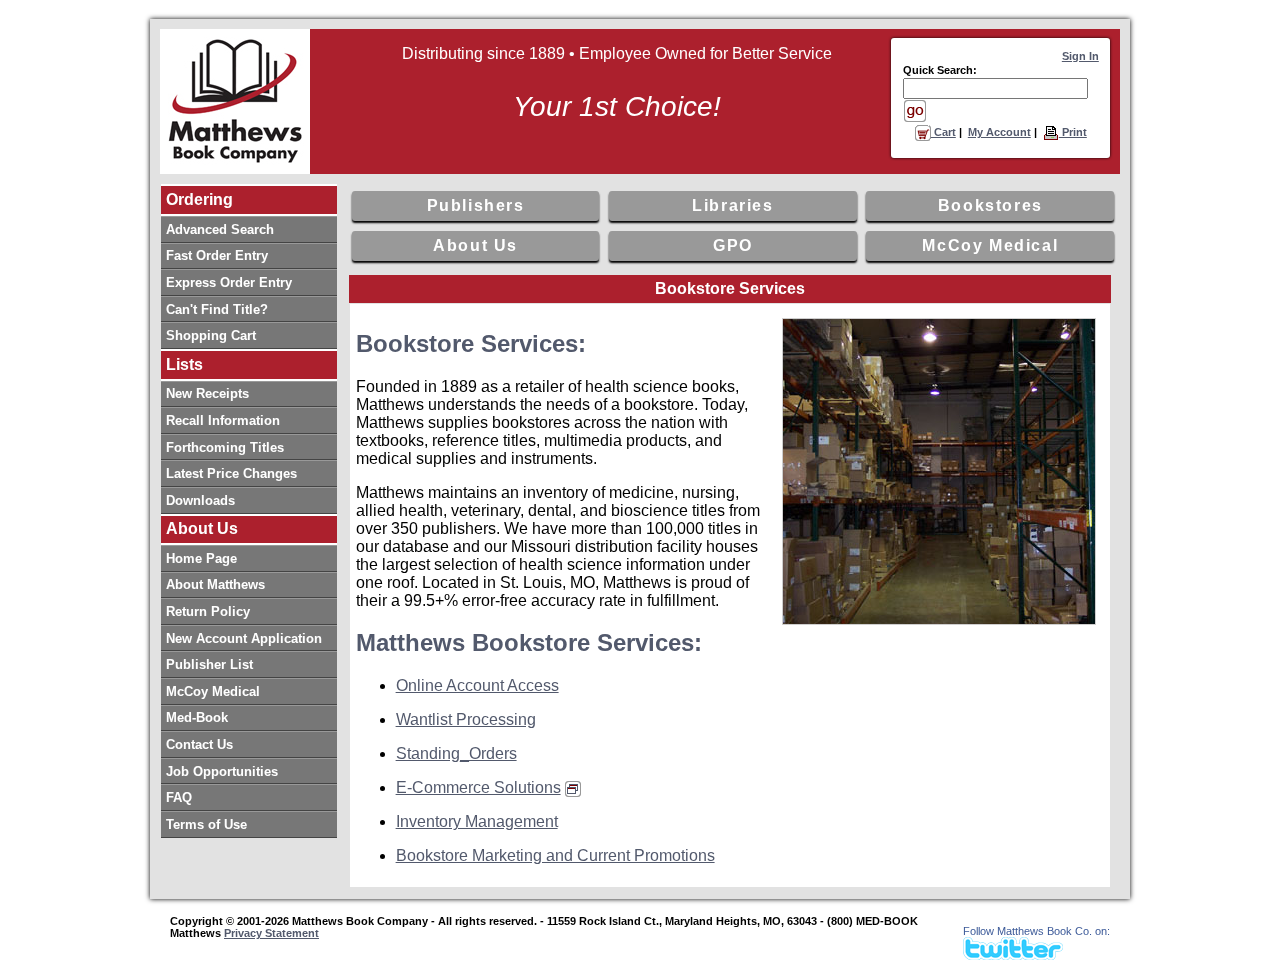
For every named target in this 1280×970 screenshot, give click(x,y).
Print (1073, 132)
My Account (999, 132)
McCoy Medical (990, 245)
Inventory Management (477, 821)
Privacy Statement (271, 933)
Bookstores (990, 205)
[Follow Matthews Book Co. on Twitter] (1013, 954)
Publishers (476, 205)
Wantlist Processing (466, 719)
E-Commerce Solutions (478, 787)
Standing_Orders (456, 753)
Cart (943, 132)
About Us (475, 245)
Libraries (732, 205)
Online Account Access (477, 685)
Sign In (1080, 56)
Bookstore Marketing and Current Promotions (555, 855)
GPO (733, 245)
